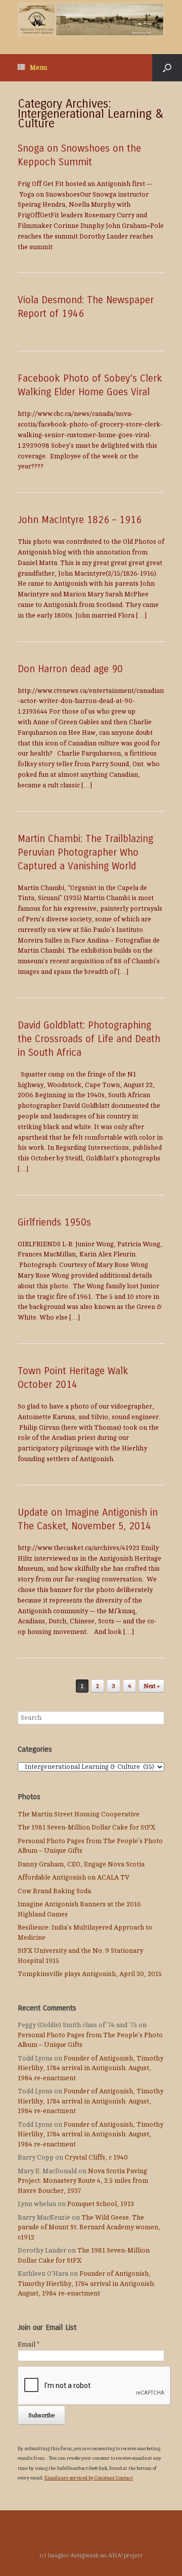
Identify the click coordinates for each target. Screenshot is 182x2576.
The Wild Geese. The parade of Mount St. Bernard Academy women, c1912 (89, 2228)
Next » (151, 1686)
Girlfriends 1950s (54, 1222)
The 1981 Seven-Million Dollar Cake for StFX (86, 1828)
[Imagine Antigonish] (91, 19)
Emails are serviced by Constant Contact (89, 2478)
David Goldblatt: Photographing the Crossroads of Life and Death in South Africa (89, 1039)
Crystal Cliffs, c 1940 (96, 2158)
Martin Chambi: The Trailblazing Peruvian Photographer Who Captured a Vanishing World (85, 852)
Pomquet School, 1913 (101, 2204)
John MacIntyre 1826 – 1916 (80, 520)
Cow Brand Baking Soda (54, 1891)
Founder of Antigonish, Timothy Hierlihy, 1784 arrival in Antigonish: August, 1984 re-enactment (90, 2068)
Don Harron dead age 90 (70, 669)
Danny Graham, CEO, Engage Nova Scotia (81, 1864)
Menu (38, 68)
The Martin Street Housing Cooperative (79, 1814)
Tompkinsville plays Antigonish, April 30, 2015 (90, 1974)
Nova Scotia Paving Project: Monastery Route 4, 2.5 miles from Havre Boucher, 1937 (83, 2181)
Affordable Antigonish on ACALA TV (74, 1878)
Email (29, 2345)
